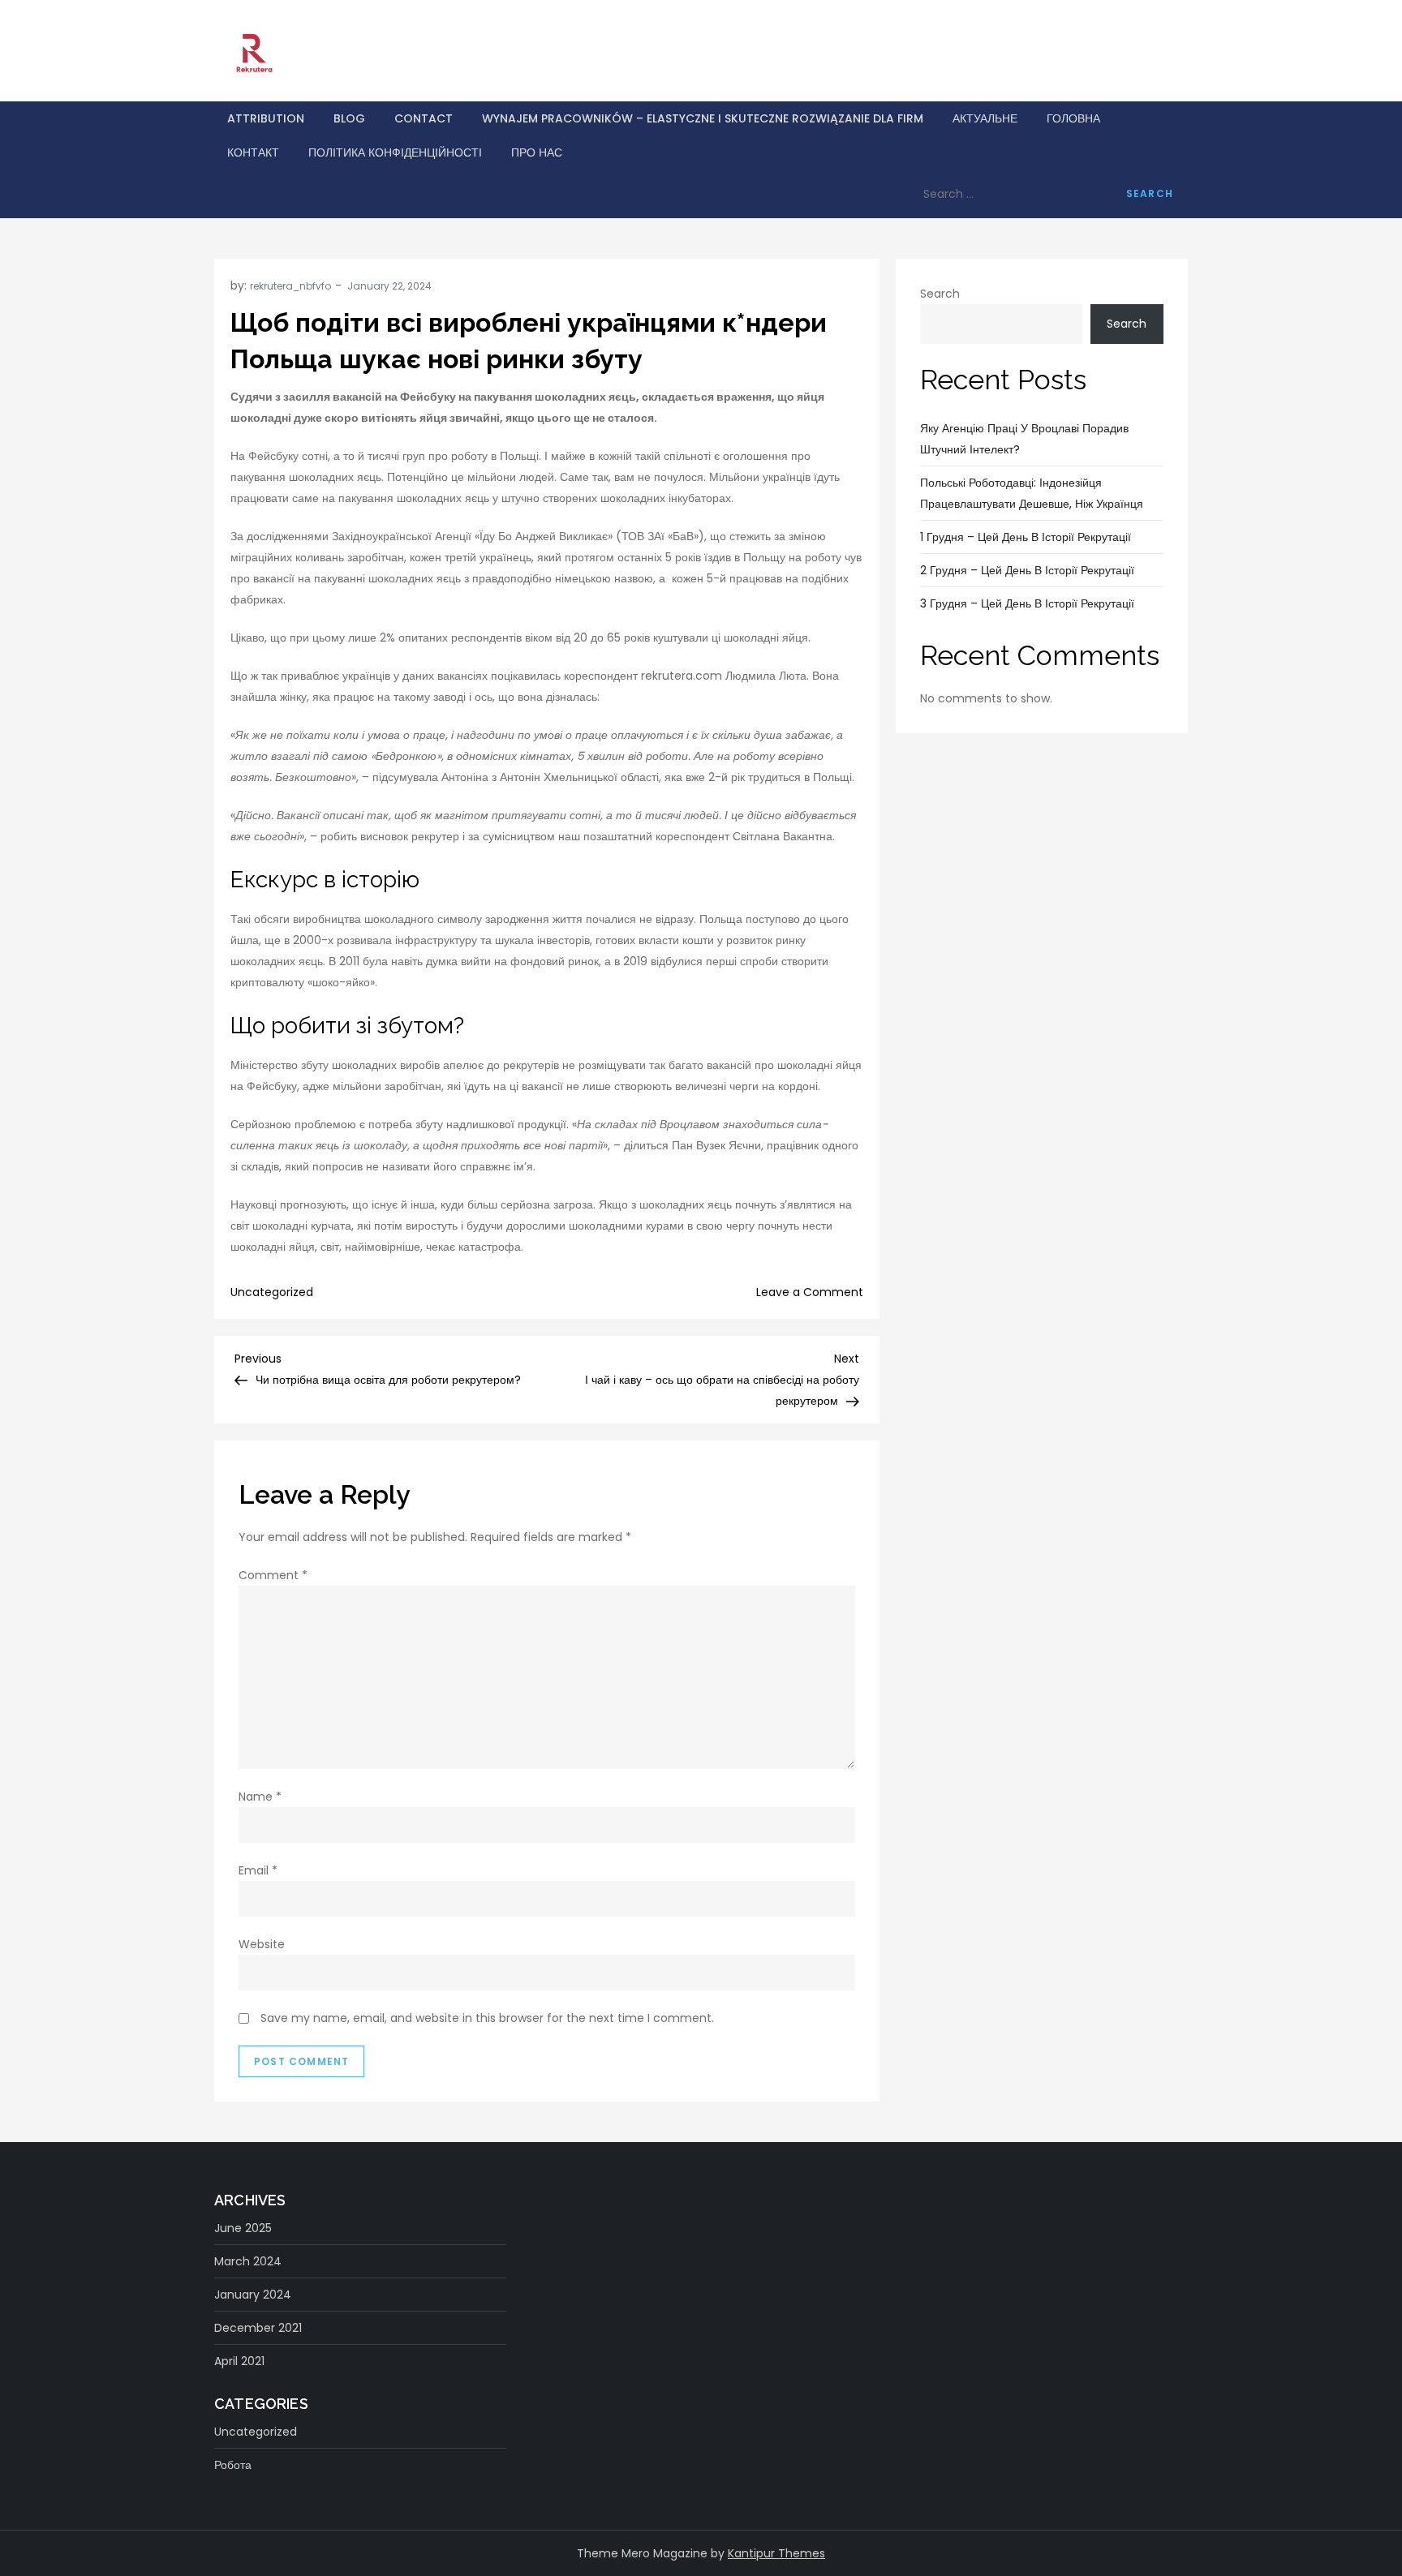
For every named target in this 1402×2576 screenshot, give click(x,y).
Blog (349, 118)
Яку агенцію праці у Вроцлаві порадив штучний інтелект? (1024, 439)
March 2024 (248, 2261)
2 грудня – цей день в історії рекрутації (1027, 570)
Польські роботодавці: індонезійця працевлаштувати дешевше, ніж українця (1032, 493)
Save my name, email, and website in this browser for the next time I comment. (487, 2018)
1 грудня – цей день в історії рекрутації (1026, 537)
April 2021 (239, 2361)
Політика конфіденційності (395, 152)
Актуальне (985, 118)
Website (262, 1944)
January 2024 (253, 2295)
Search (940, 294)
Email (258, 1870)
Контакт (253, 152)
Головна (1073, 118)
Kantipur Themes (776, 2553)
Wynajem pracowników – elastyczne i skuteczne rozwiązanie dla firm (703, 118)
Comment (273, 1575)
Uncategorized (272, 1292)
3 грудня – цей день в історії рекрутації (1027, 603)
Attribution (266, 118)
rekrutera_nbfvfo (290, 286)
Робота (233, 2465)
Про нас (537, 152)
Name (260, 1797)
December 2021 (258, 2328)
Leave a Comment (810, 1292)
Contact (424, 118)
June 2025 (243, 2228)
